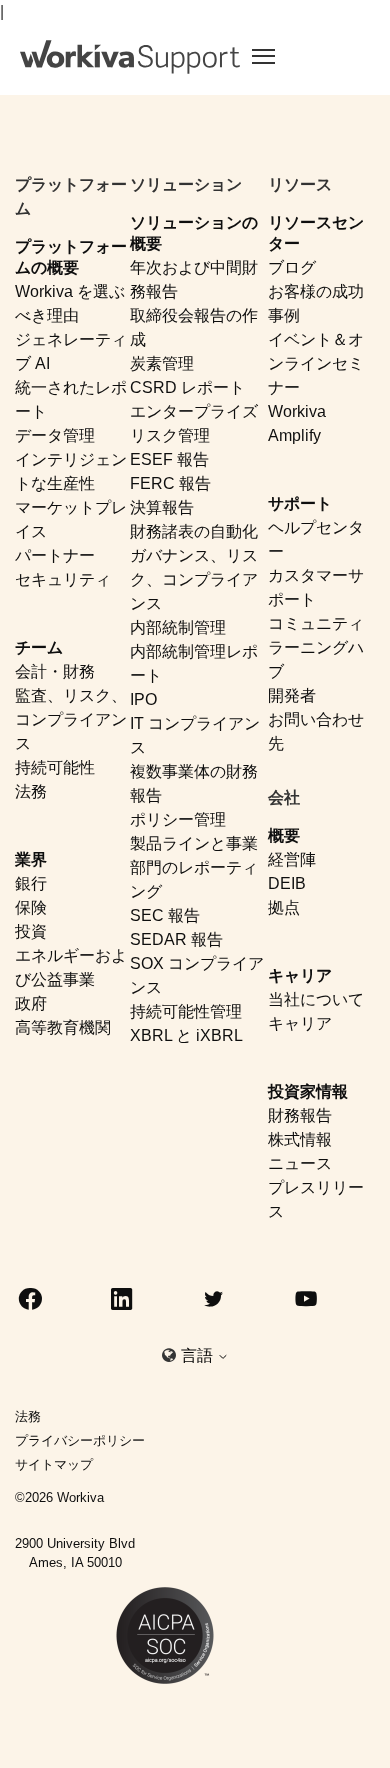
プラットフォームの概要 (71, 257)
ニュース (300, 1163)
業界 (31, 859)
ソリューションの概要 (194, 233)
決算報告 (162, 507)
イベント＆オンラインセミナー (316, 363)
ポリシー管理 (178, 819)
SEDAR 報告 (176, 939)
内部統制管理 (178, 627)
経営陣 (292, 859)
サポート (300, 503)
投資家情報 (308, 1091)
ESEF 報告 (169, 459)
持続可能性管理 (186, 1011)
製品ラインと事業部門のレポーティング (194, 867)
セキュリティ (63, 579)
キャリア (300, 975)
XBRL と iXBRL (186, 1035)
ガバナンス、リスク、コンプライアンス (194, 579)
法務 (31, 791)
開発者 (292, 695)
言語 (199, 1355)
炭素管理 (162, 363)
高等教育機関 (63, 1027)
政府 (31, 1003)
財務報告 (300, 1115)
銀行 (31, 883)
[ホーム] (130, 57)
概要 (284, 835)
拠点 (284, 907)
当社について (316, 999)
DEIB (287, 883)
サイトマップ (54, 1464)
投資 (31, 931)
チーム (39, 647)
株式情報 (300, 1139)
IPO (143, 699)
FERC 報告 (170, 483)
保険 (31, 907)
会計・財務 (55, 671)
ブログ (292, 267)
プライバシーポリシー (80, 1440)
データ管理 (55, 435)
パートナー (55, 555)
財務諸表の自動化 (194, 531)
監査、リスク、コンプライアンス (71, 719)
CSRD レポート (187, 387)
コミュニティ (316, 623)
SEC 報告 (165, 915)
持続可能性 (55, 767)
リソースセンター (316, 233)
